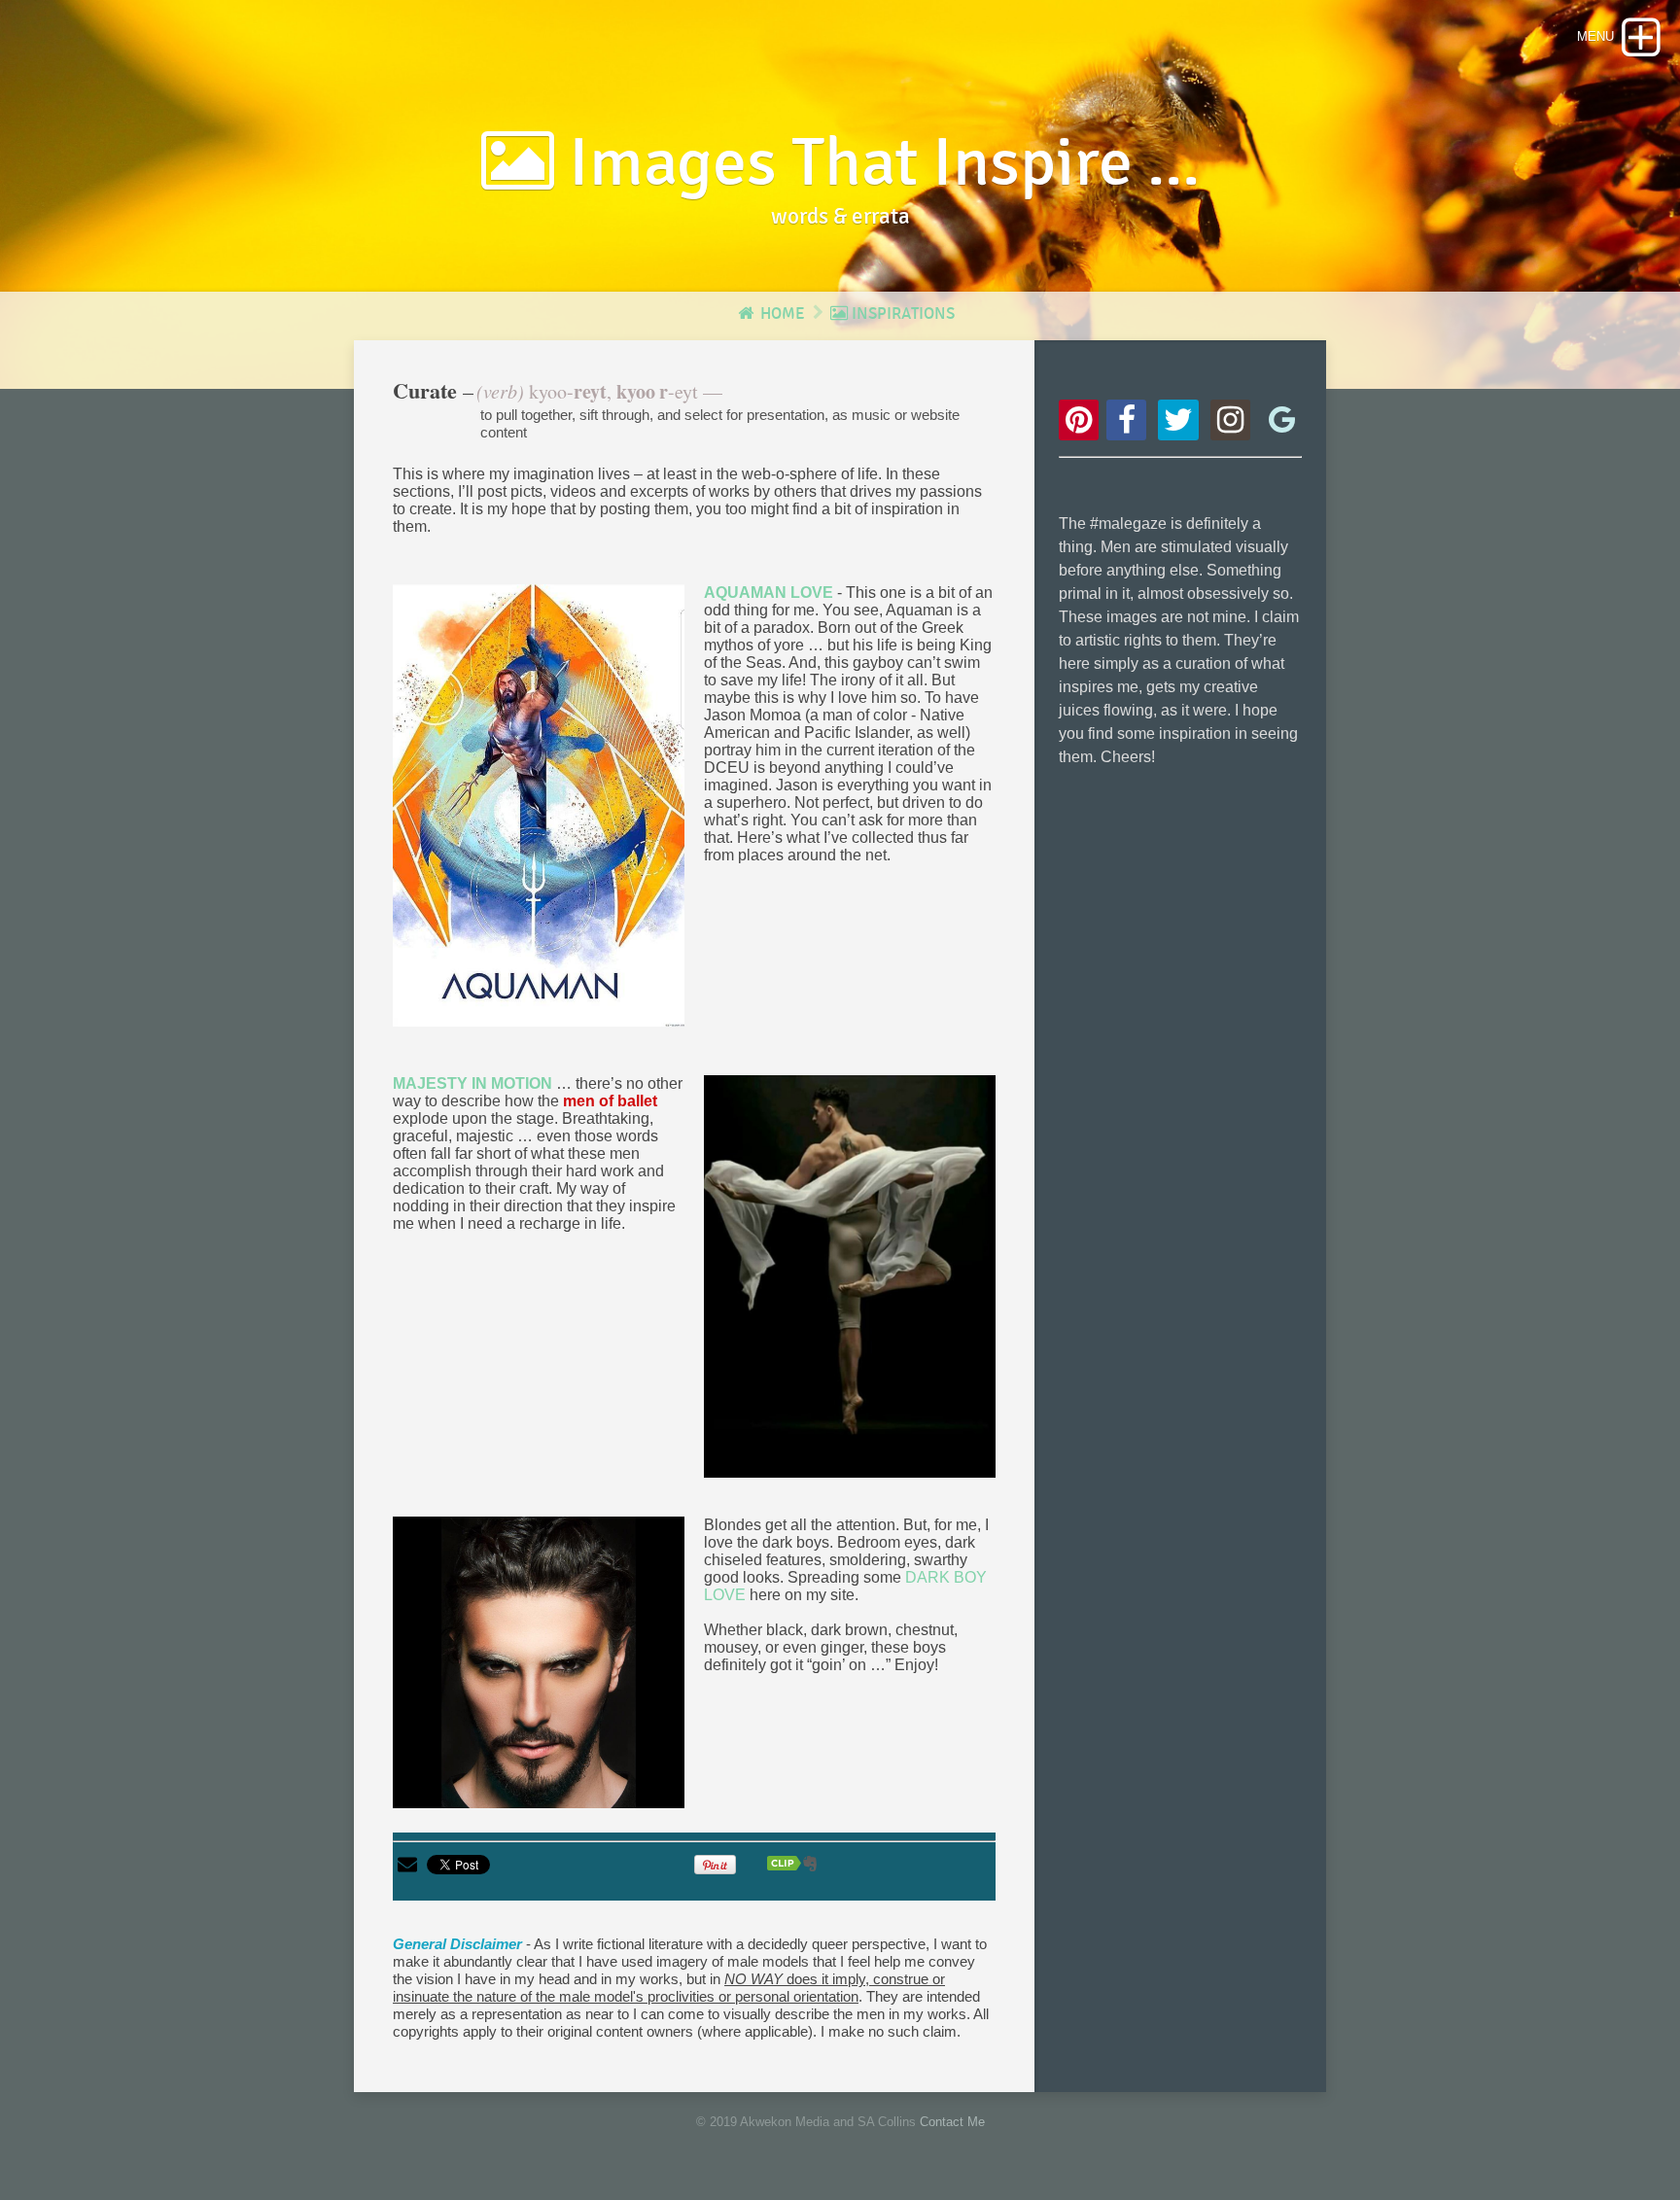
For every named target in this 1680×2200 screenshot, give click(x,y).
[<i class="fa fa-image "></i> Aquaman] (539, 805)
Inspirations (901, 314)
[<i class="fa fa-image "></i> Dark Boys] (539, 1662)
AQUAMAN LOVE (769, 593)
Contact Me (952, 2122)
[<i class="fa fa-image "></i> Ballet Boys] (850, 1276)
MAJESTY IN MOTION (472, 1083)
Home (781, 314)
